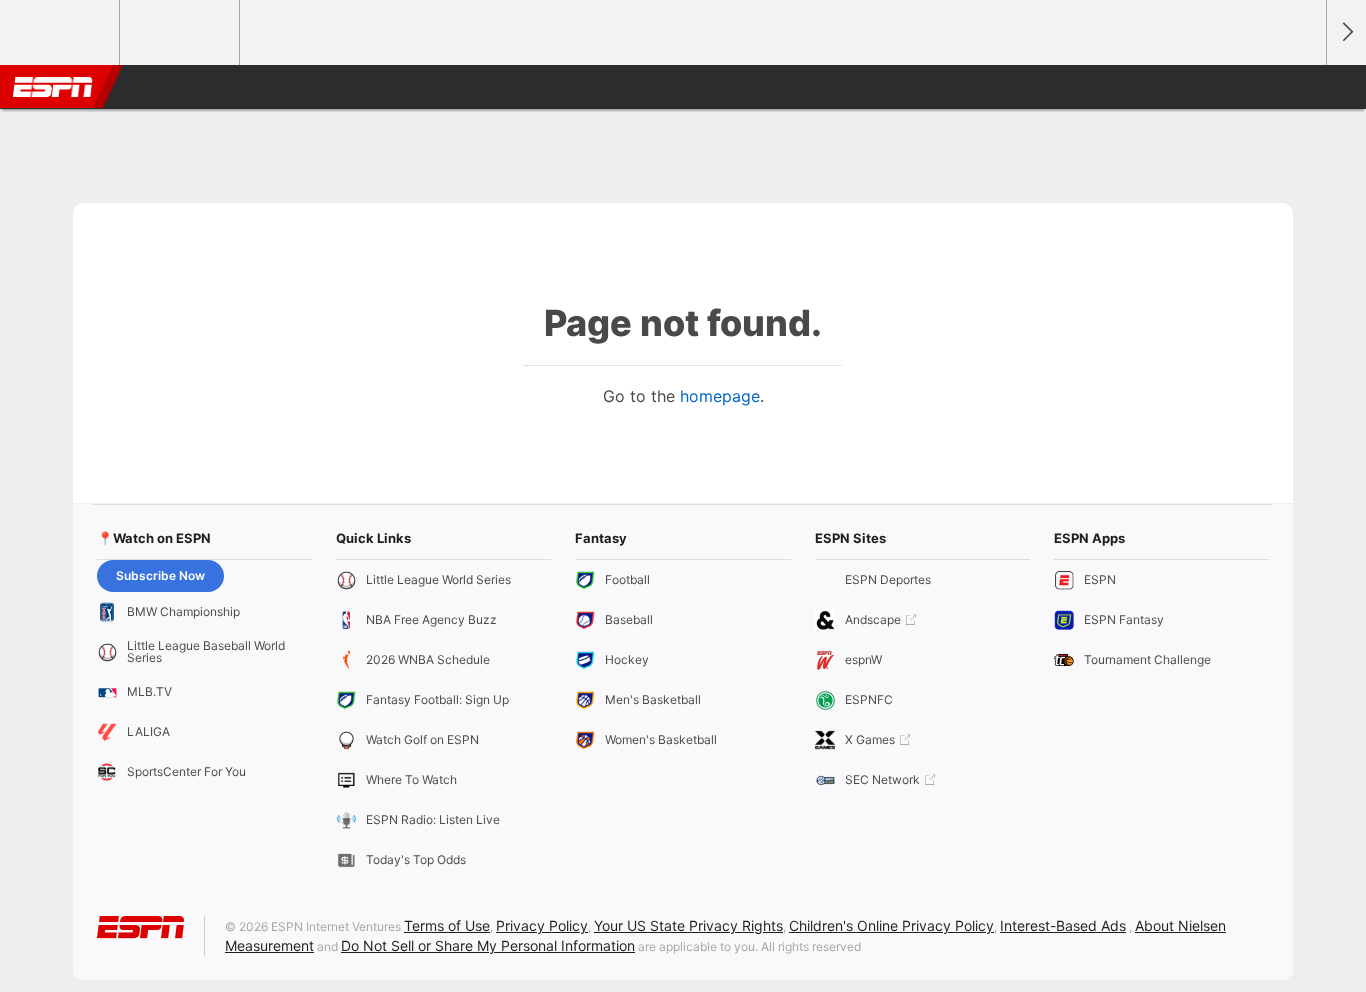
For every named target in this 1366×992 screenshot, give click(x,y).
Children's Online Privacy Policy (891, 925)
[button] (1302, 87)
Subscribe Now (160, 575)
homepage (720, 396)
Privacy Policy (542, 925)
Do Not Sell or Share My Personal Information (488, 945)
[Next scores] (1346, 32)
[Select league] (61, 33)
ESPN (53, 87)
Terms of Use (447, 925)
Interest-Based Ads (1063, 925)
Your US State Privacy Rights (688, 925)
